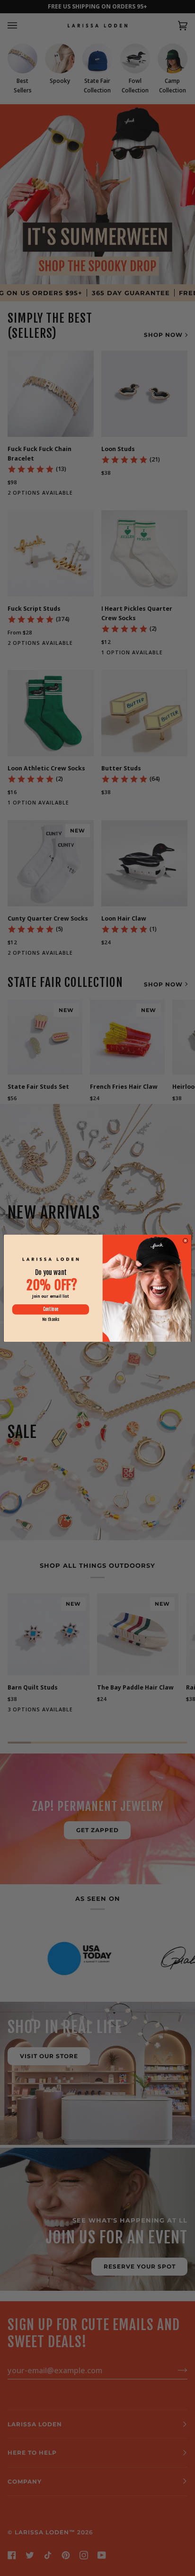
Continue (51, 1309)
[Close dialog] (185, 1241)
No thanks (51, 1319)
